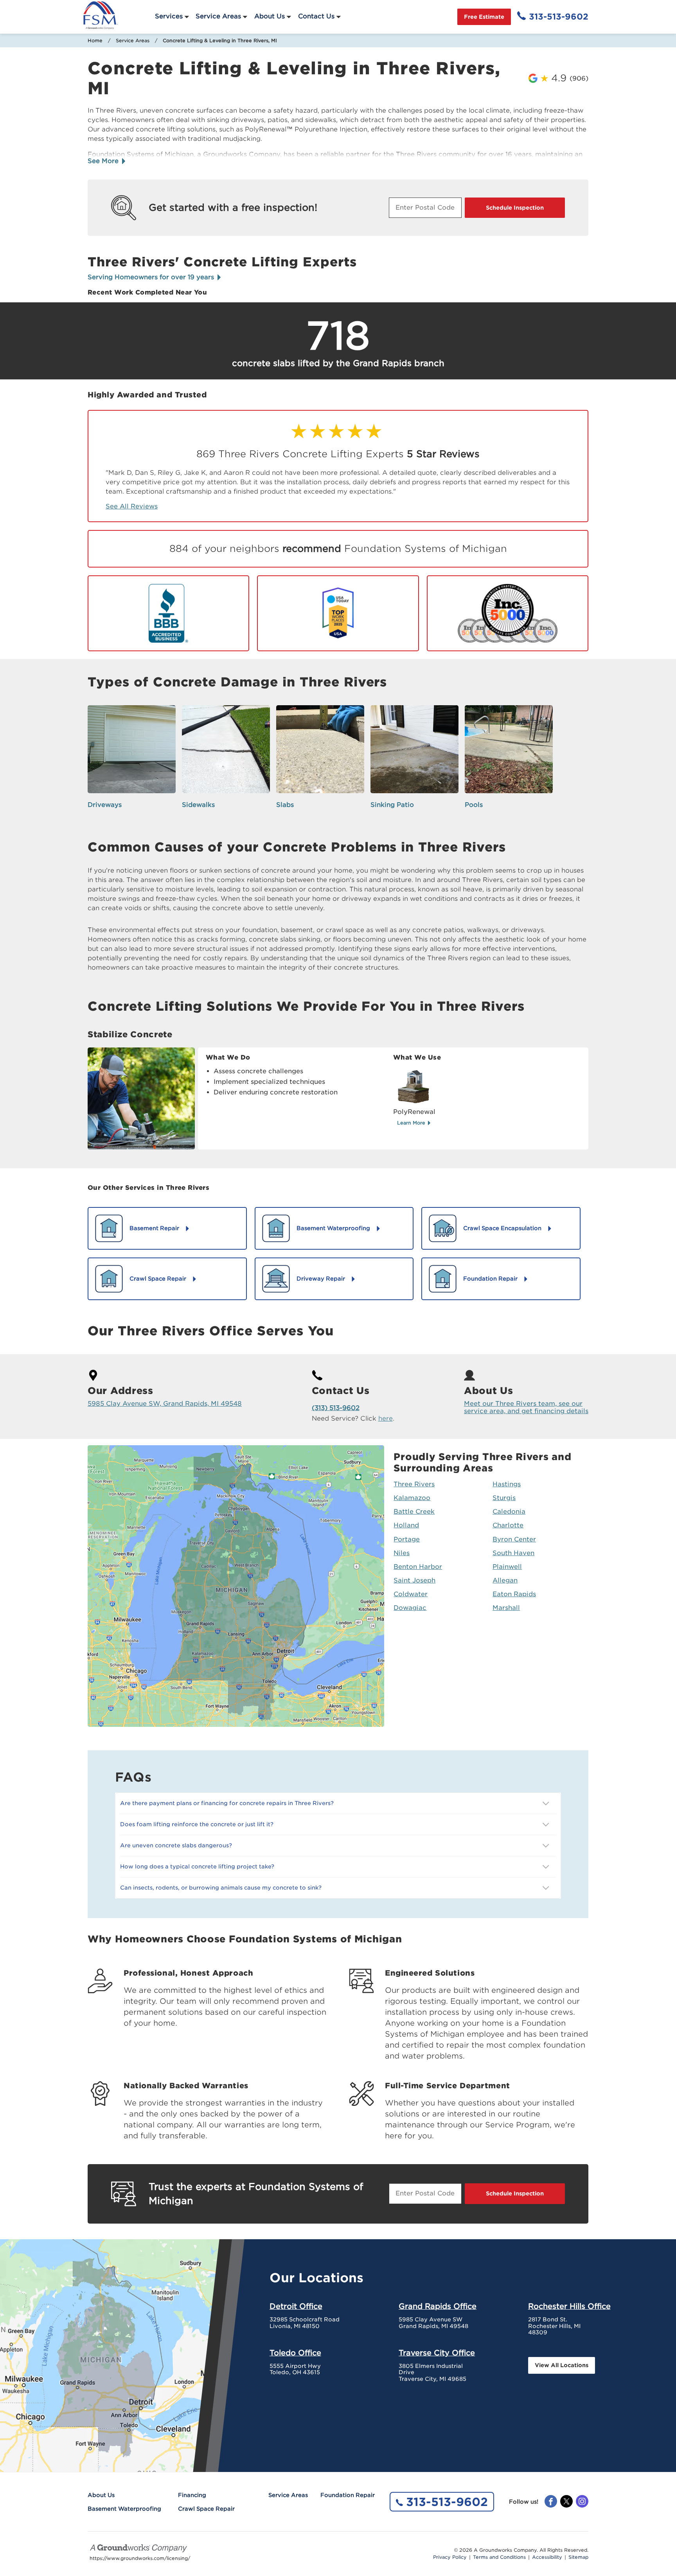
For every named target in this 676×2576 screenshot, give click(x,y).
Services (169, 16)
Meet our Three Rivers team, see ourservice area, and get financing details (526, 1407)
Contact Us (316, 16)
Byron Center (514, 1539)
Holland (406, 1525)
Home (95, 40)
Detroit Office (296, 2306)
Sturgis (504, 1498)
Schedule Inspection (515, 208)
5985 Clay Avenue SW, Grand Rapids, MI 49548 (165, 1404)
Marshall (506, 1608)
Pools (474, 805)
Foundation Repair (348, 2495)
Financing (192, 2495)
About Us (270, 16)
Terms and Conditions (499, 2557)
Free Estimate (484, 17)
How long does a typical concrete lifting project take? (197, 1866)
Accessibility (547, 2557)
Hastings (507, 1484)
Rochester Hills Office (569, 2306)
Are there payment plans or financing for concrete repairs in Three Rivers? (227, 1803)
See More (104, 161)
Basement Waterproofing (124, 2509)
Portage (407, 1539)
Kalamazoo (412, 1498)
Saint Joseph (414, 1580)
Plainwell (507, 1567)
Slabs (285, 805)
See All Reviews (132, 506)
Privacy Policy (450, 2557)
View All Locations (562, 2365)
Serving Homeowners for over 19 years (152, 277)
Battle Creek (414, 1512)
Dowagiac (410, 1608)
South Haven (513, 1553)
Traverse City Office (437, 2353)
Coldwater (411, 1594)
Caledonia (509, 1512)
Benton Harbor (418, 1567)
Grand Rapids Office (438, 2306)
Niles (402, 1553)
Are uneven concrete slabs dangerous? (176, 1845)
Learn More (412, 1123)
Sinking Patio (392, 805)
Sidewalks (198, 805)
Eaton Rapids (514, 1594)
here (386, 1418)
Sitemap (578, 2557)
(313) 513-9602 (336, 1408)
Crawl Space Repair (206, 2509)
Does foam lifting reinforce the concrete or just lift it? (197, 1824)
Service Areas (218, 16)
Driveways (105, 805)
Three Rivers (414, 1484)
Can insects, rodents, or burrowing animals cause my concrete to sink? (221, 1888)
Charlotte (508, 1525)
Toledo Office (295, 2353)
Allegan (505, 1580)
